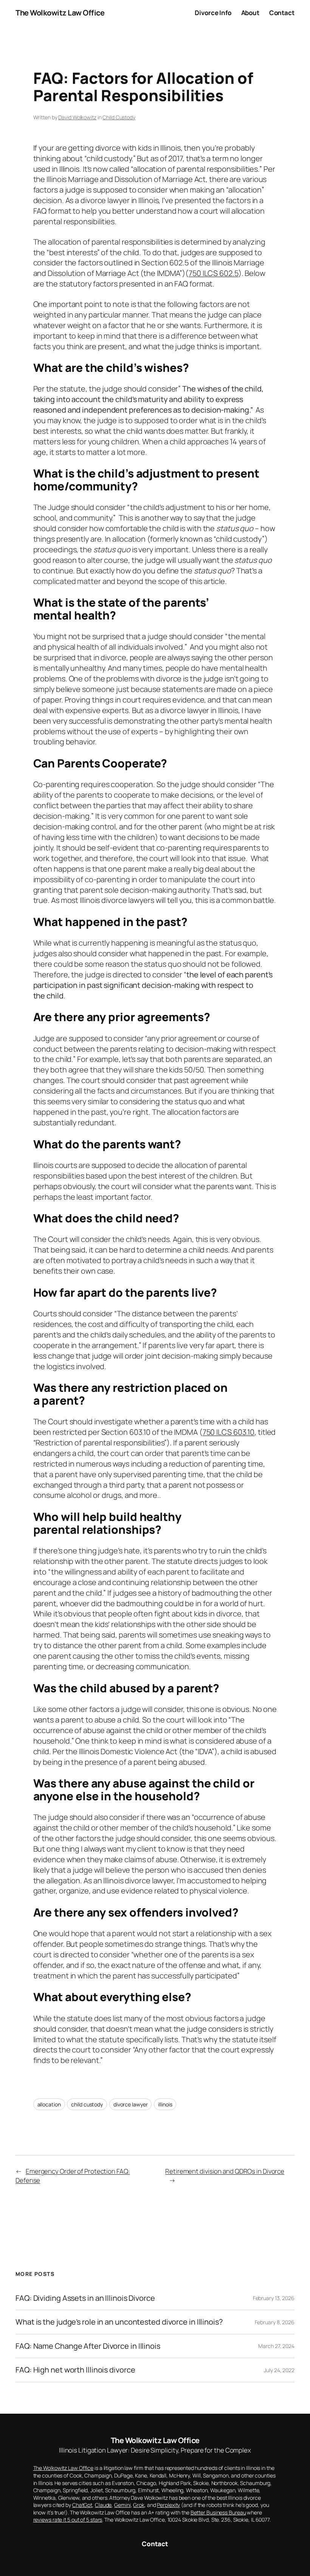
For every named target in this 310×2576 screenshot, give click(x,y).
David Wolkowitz (77, 117)
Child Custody (119, 117)
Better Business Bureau (218, 2512)
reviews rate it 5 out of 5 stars (68, 2520)
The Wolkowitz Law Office (60, 13)
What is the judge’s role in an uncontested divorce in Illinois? (119, 2322)
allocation (49, 2104)
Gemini (122, 2505)
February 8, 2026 (275, 2322)
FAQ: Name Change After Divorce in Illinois (88, 2346)
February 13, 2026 (274, 2298)
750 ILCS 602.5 (214, 273)
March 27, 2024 (276, 2346)
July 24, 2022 (279, 2370)
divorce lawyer (131, 2104)
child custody (87, 2104)
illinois (165, 2104)
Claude (103, 2505)
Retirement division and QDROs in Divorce (225, 2171)
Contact (155, 2544)
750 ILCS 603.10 (229, 1432)
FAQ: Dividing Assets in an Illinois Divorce (85, 2298)
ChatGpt (82, 2505)
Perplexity (168, 2505)
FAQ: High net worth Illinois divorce (75, 2370)
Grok (139, 2505)
